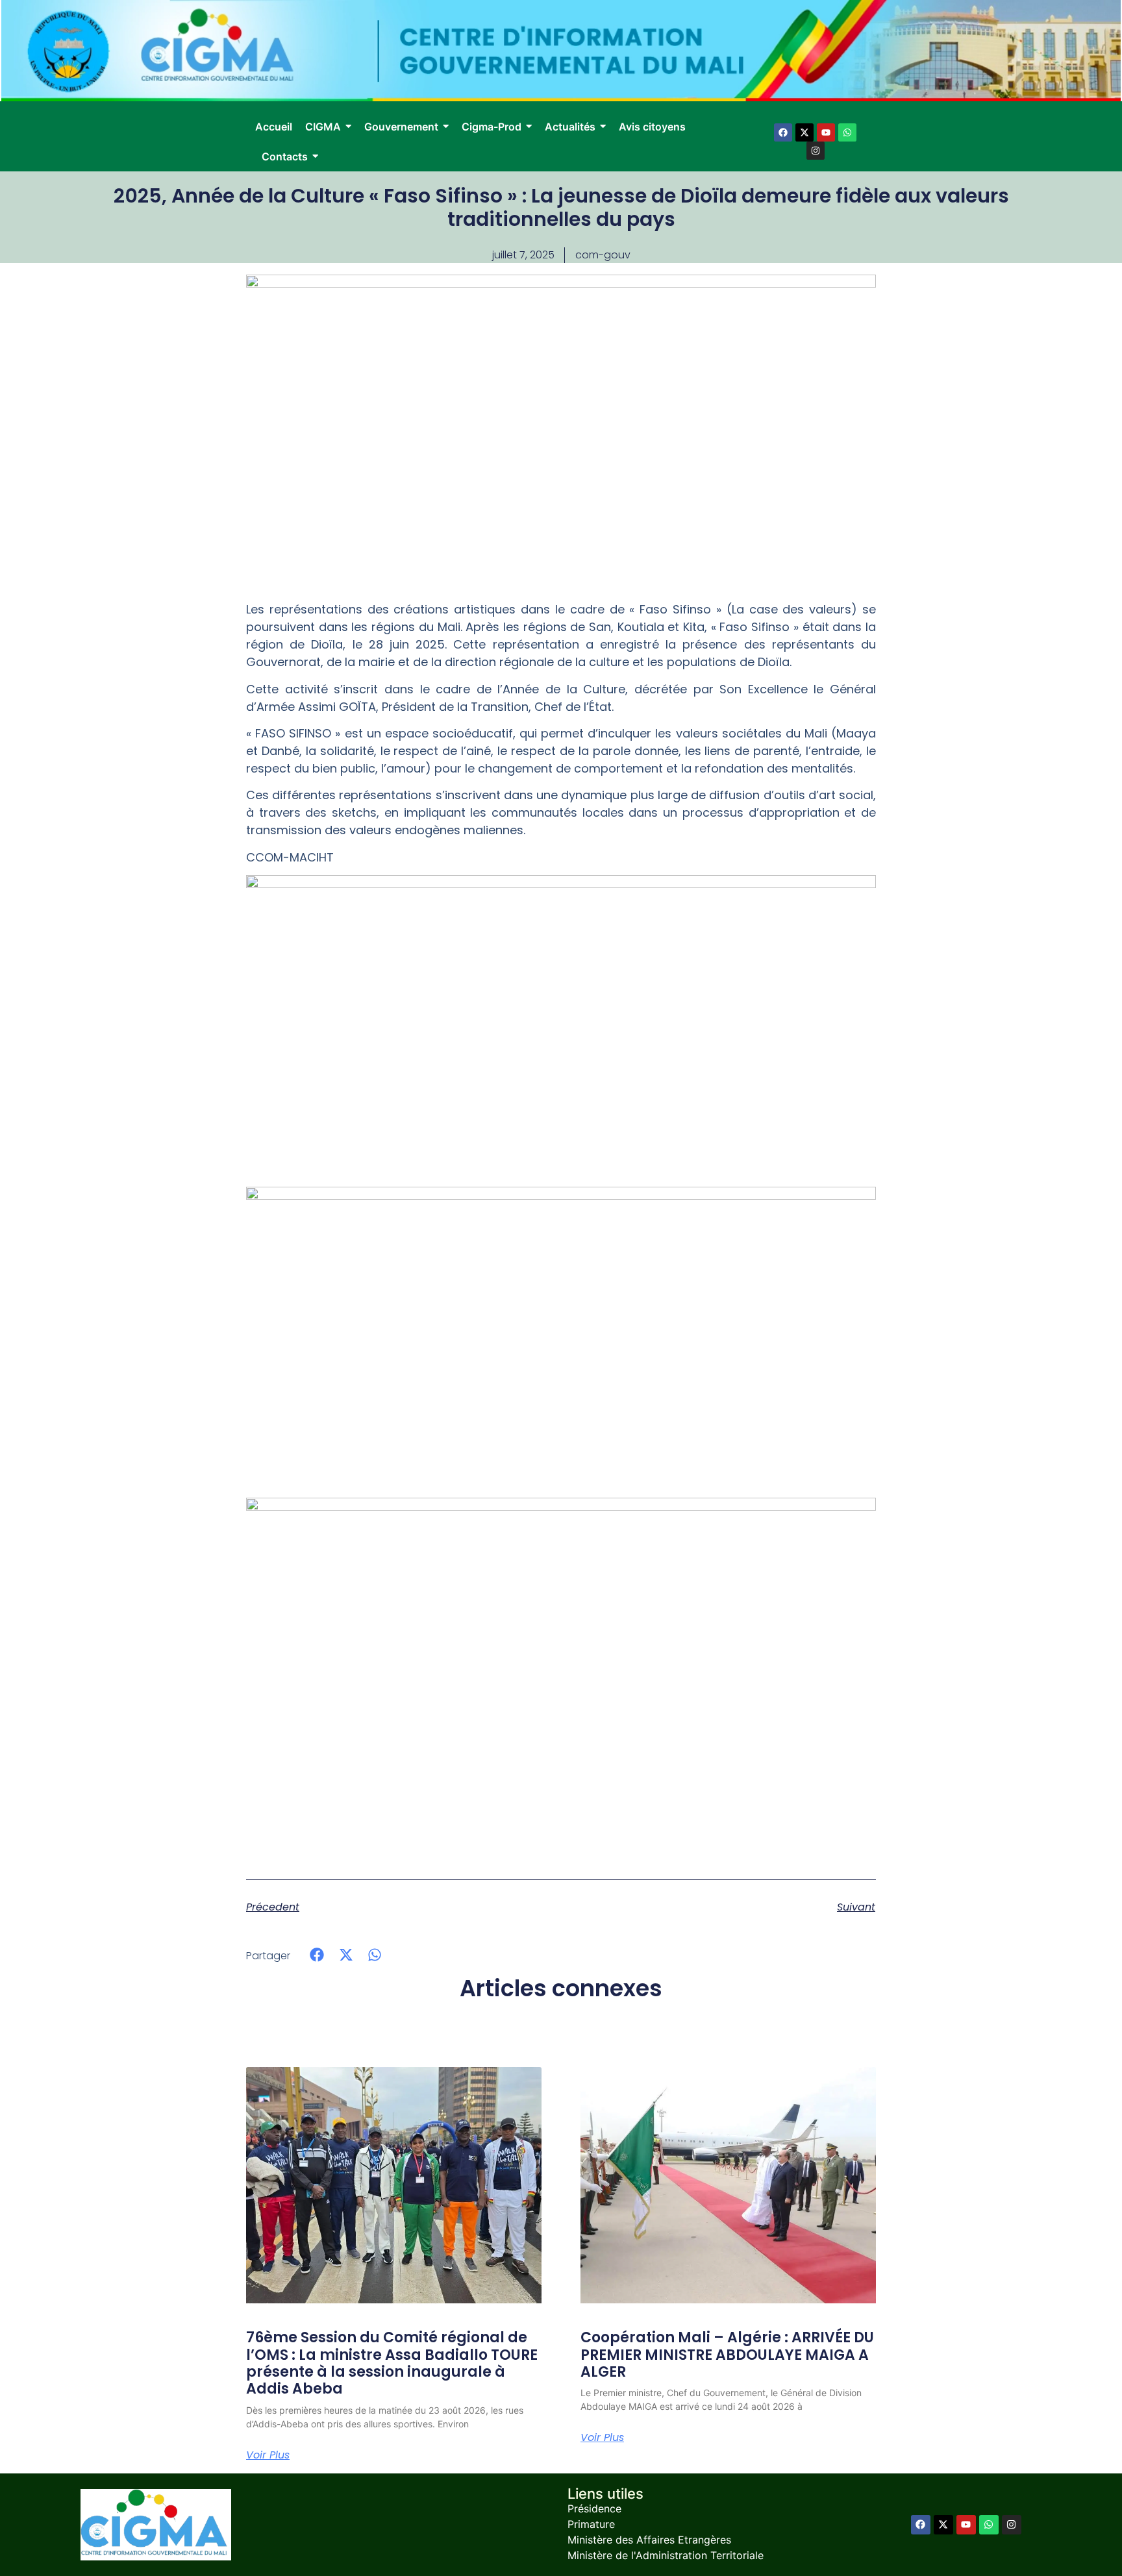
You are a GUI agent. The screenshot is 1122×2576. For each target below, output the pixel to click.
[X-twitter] (804, 132)
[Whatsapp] (847, 132)
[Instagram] (816, 151)
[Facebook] (783, 132)
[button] (317, 1955)
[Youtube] (826, 132)
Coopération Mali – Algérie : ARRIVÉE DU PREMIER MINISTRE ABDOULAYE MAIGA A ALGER (727, 2355)
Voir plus (268, 2455)
